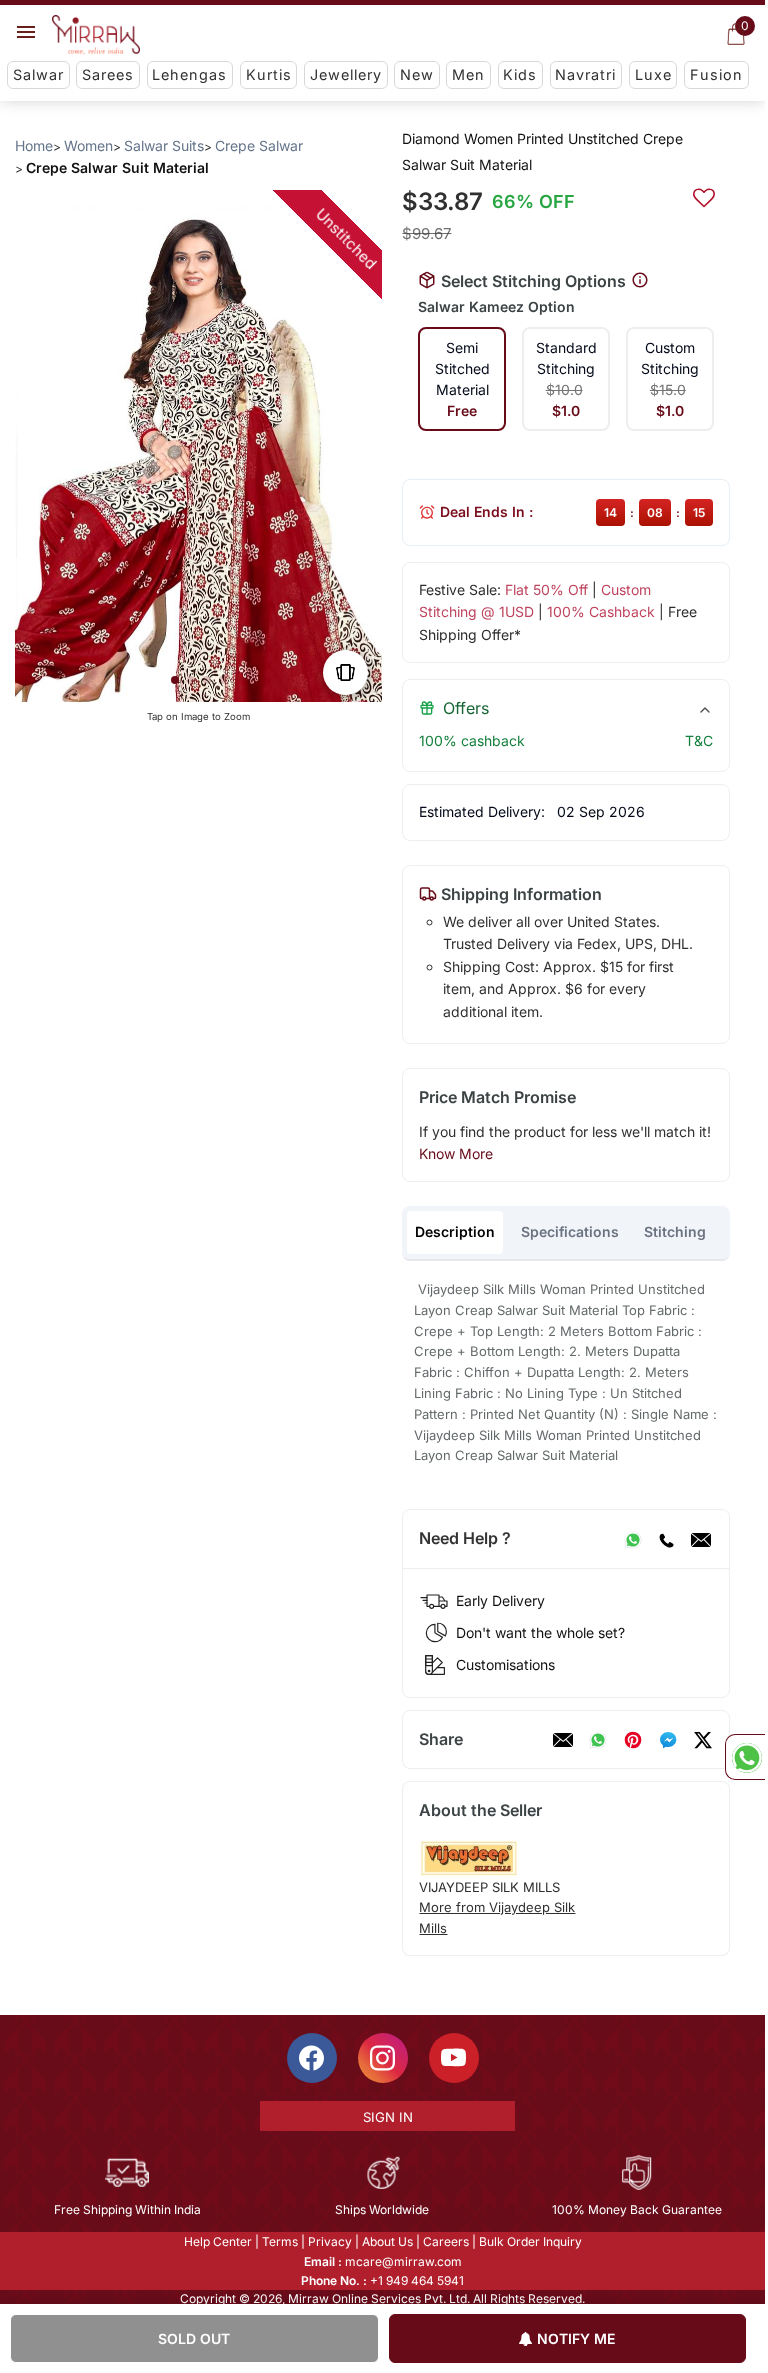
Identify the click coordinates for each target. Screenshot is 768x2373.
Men (468, 74)
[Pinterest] (633, 1740)
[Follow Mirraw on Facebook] (312, 2058)
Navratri (585, 74)
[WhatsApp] (633, 1539)
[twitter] (703, 1740)
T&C (699, 740)
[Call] (666, 1539)
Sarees (108, 74)
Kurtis (269, 74)
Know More (456, 1153)
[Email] (701, 1539)
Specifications (570, 1231)
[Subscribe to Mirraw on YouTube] (454, 2058)
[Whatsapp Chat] (745, 1757)
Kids (520, 74)
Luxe (653, 74)
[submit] (704, 195)
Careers (446, 2241)
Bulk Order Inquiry (530, 2241)
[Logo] (96, 35)
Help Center (218, 2241)
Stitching (675, 1231)
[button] (175, 680)
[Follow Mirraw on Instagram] (383, 2058)
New (417, 74)
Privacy (330, 2241)
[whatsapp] (598, 1740)
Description (455, 1231)
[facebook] (668, 1740)
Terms (280, 2241)
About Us (387, 2241)
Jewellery (346, 74)
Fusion (716, 74)
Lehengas (189, 74)
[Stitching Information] (640, 281)
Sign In (388, 2117)
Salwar (38, 74)
